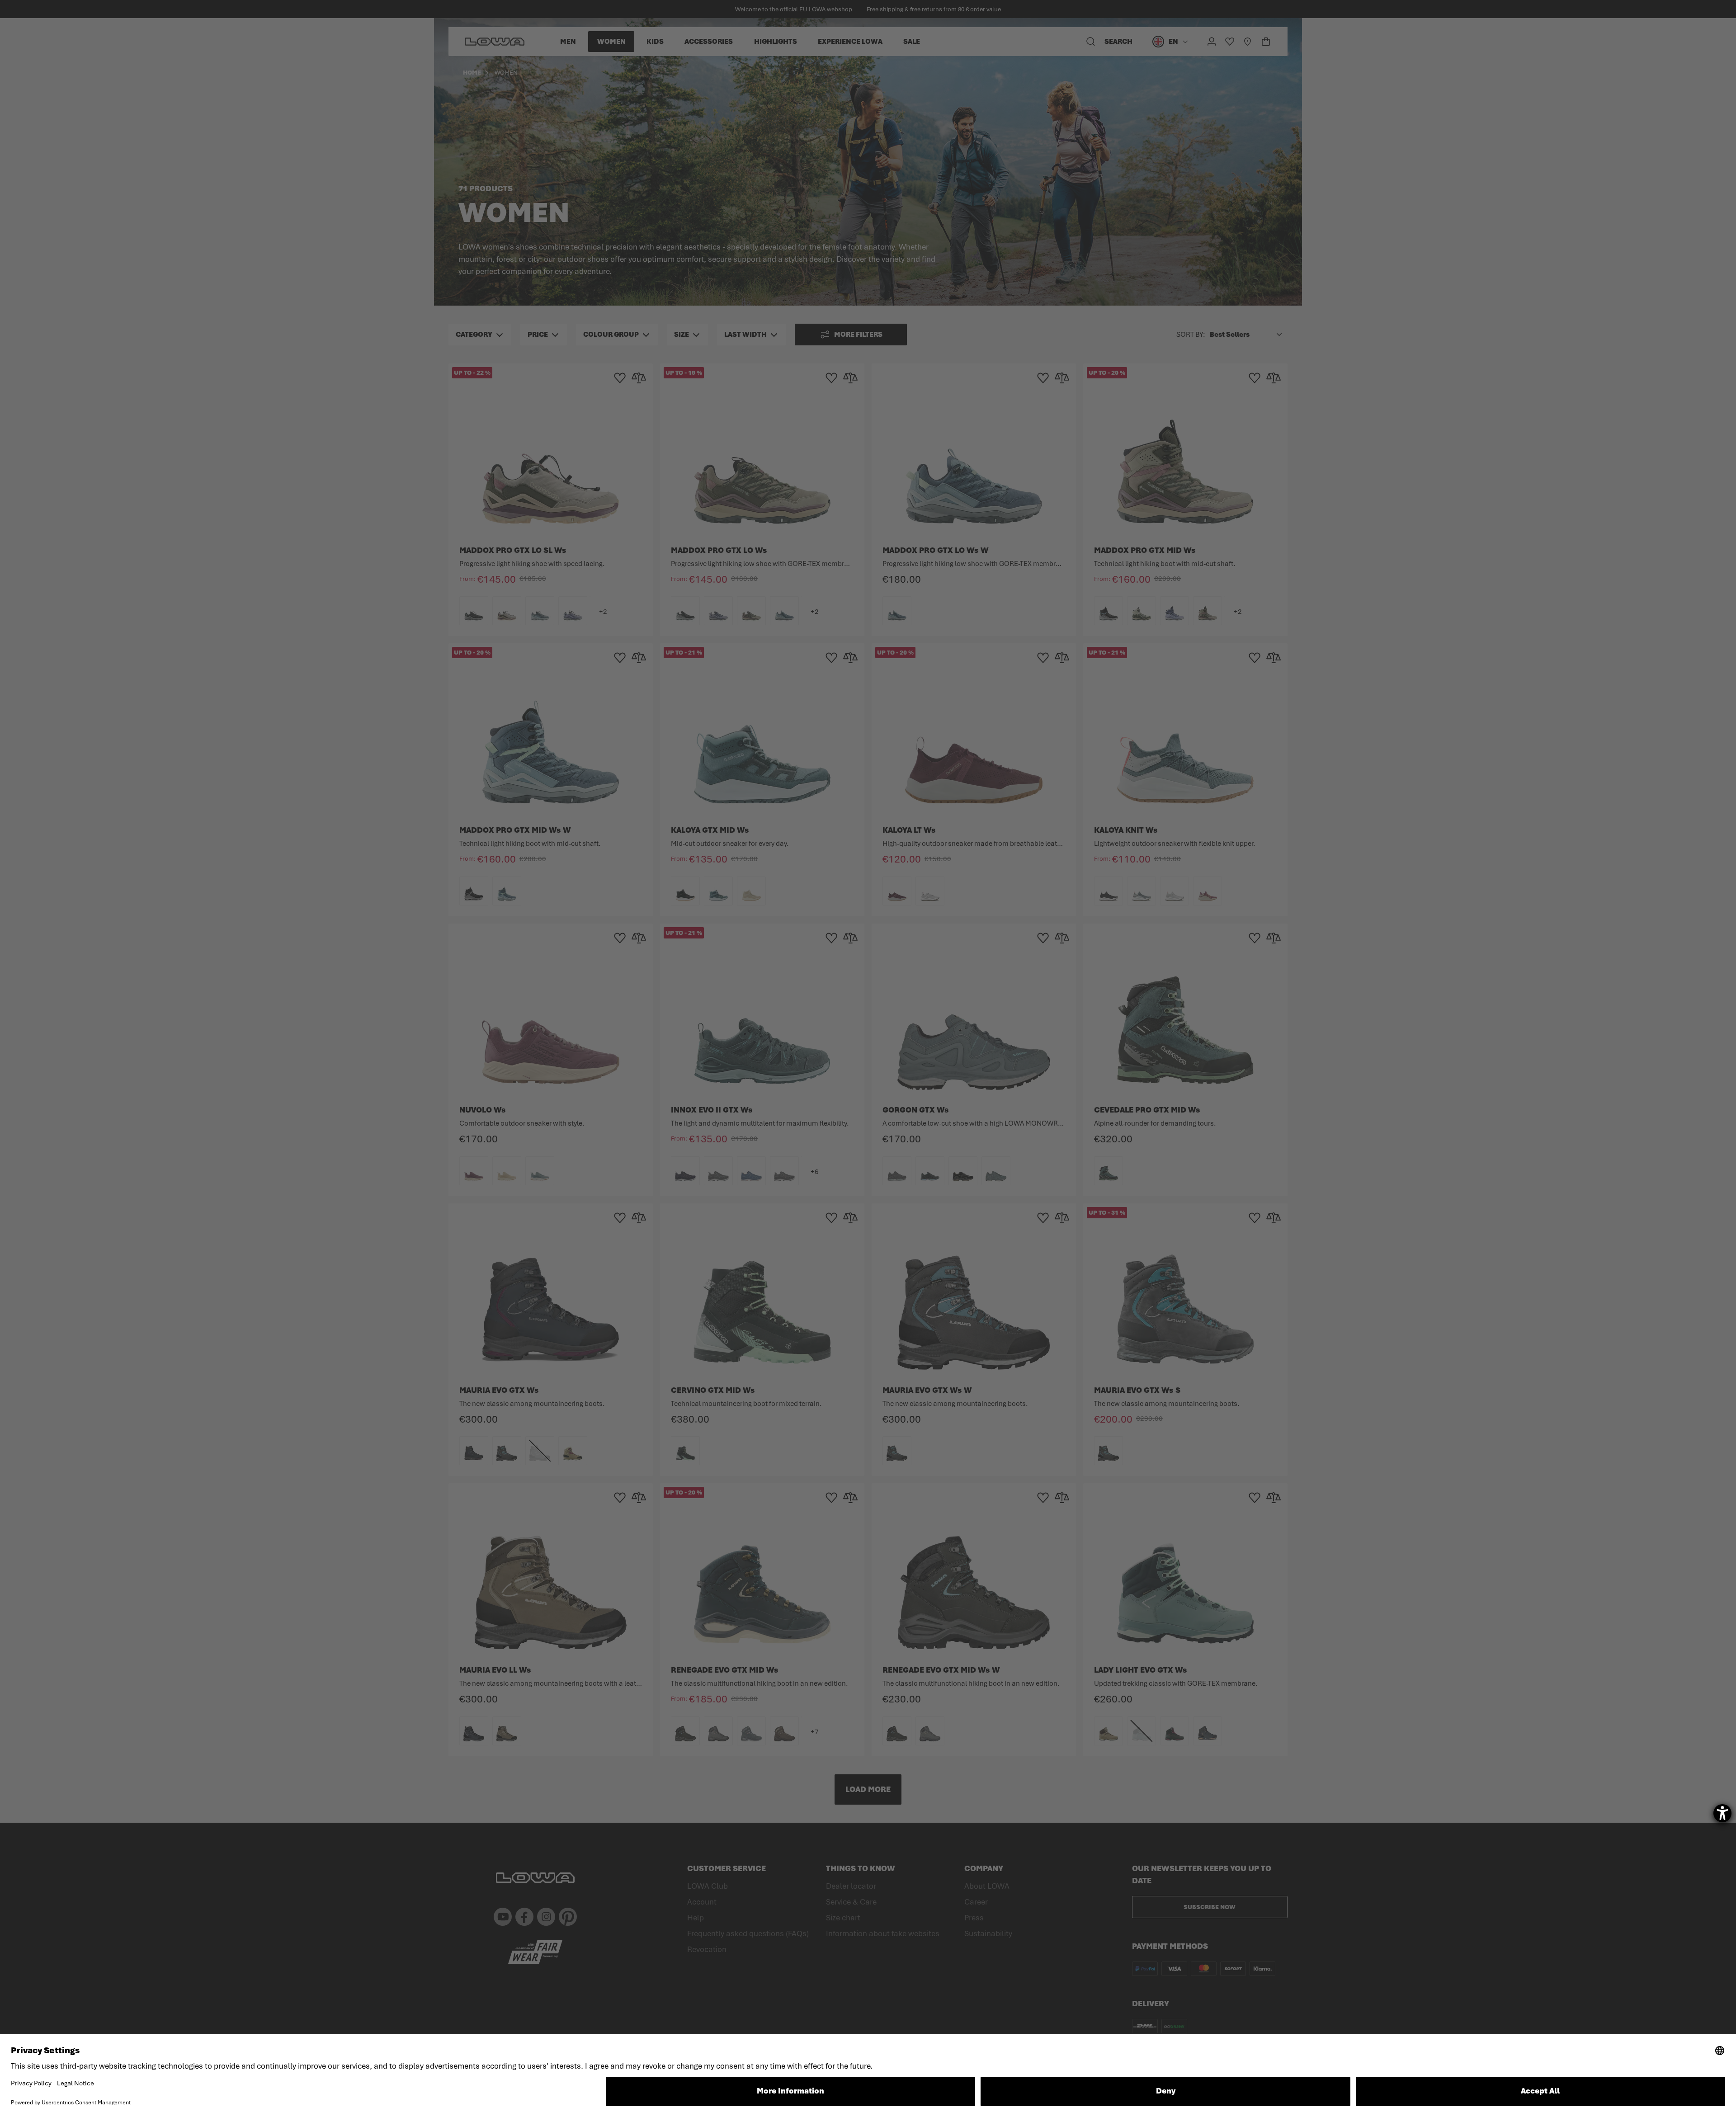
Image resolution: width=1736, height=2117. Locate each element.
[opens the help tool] (1722, 1813)
